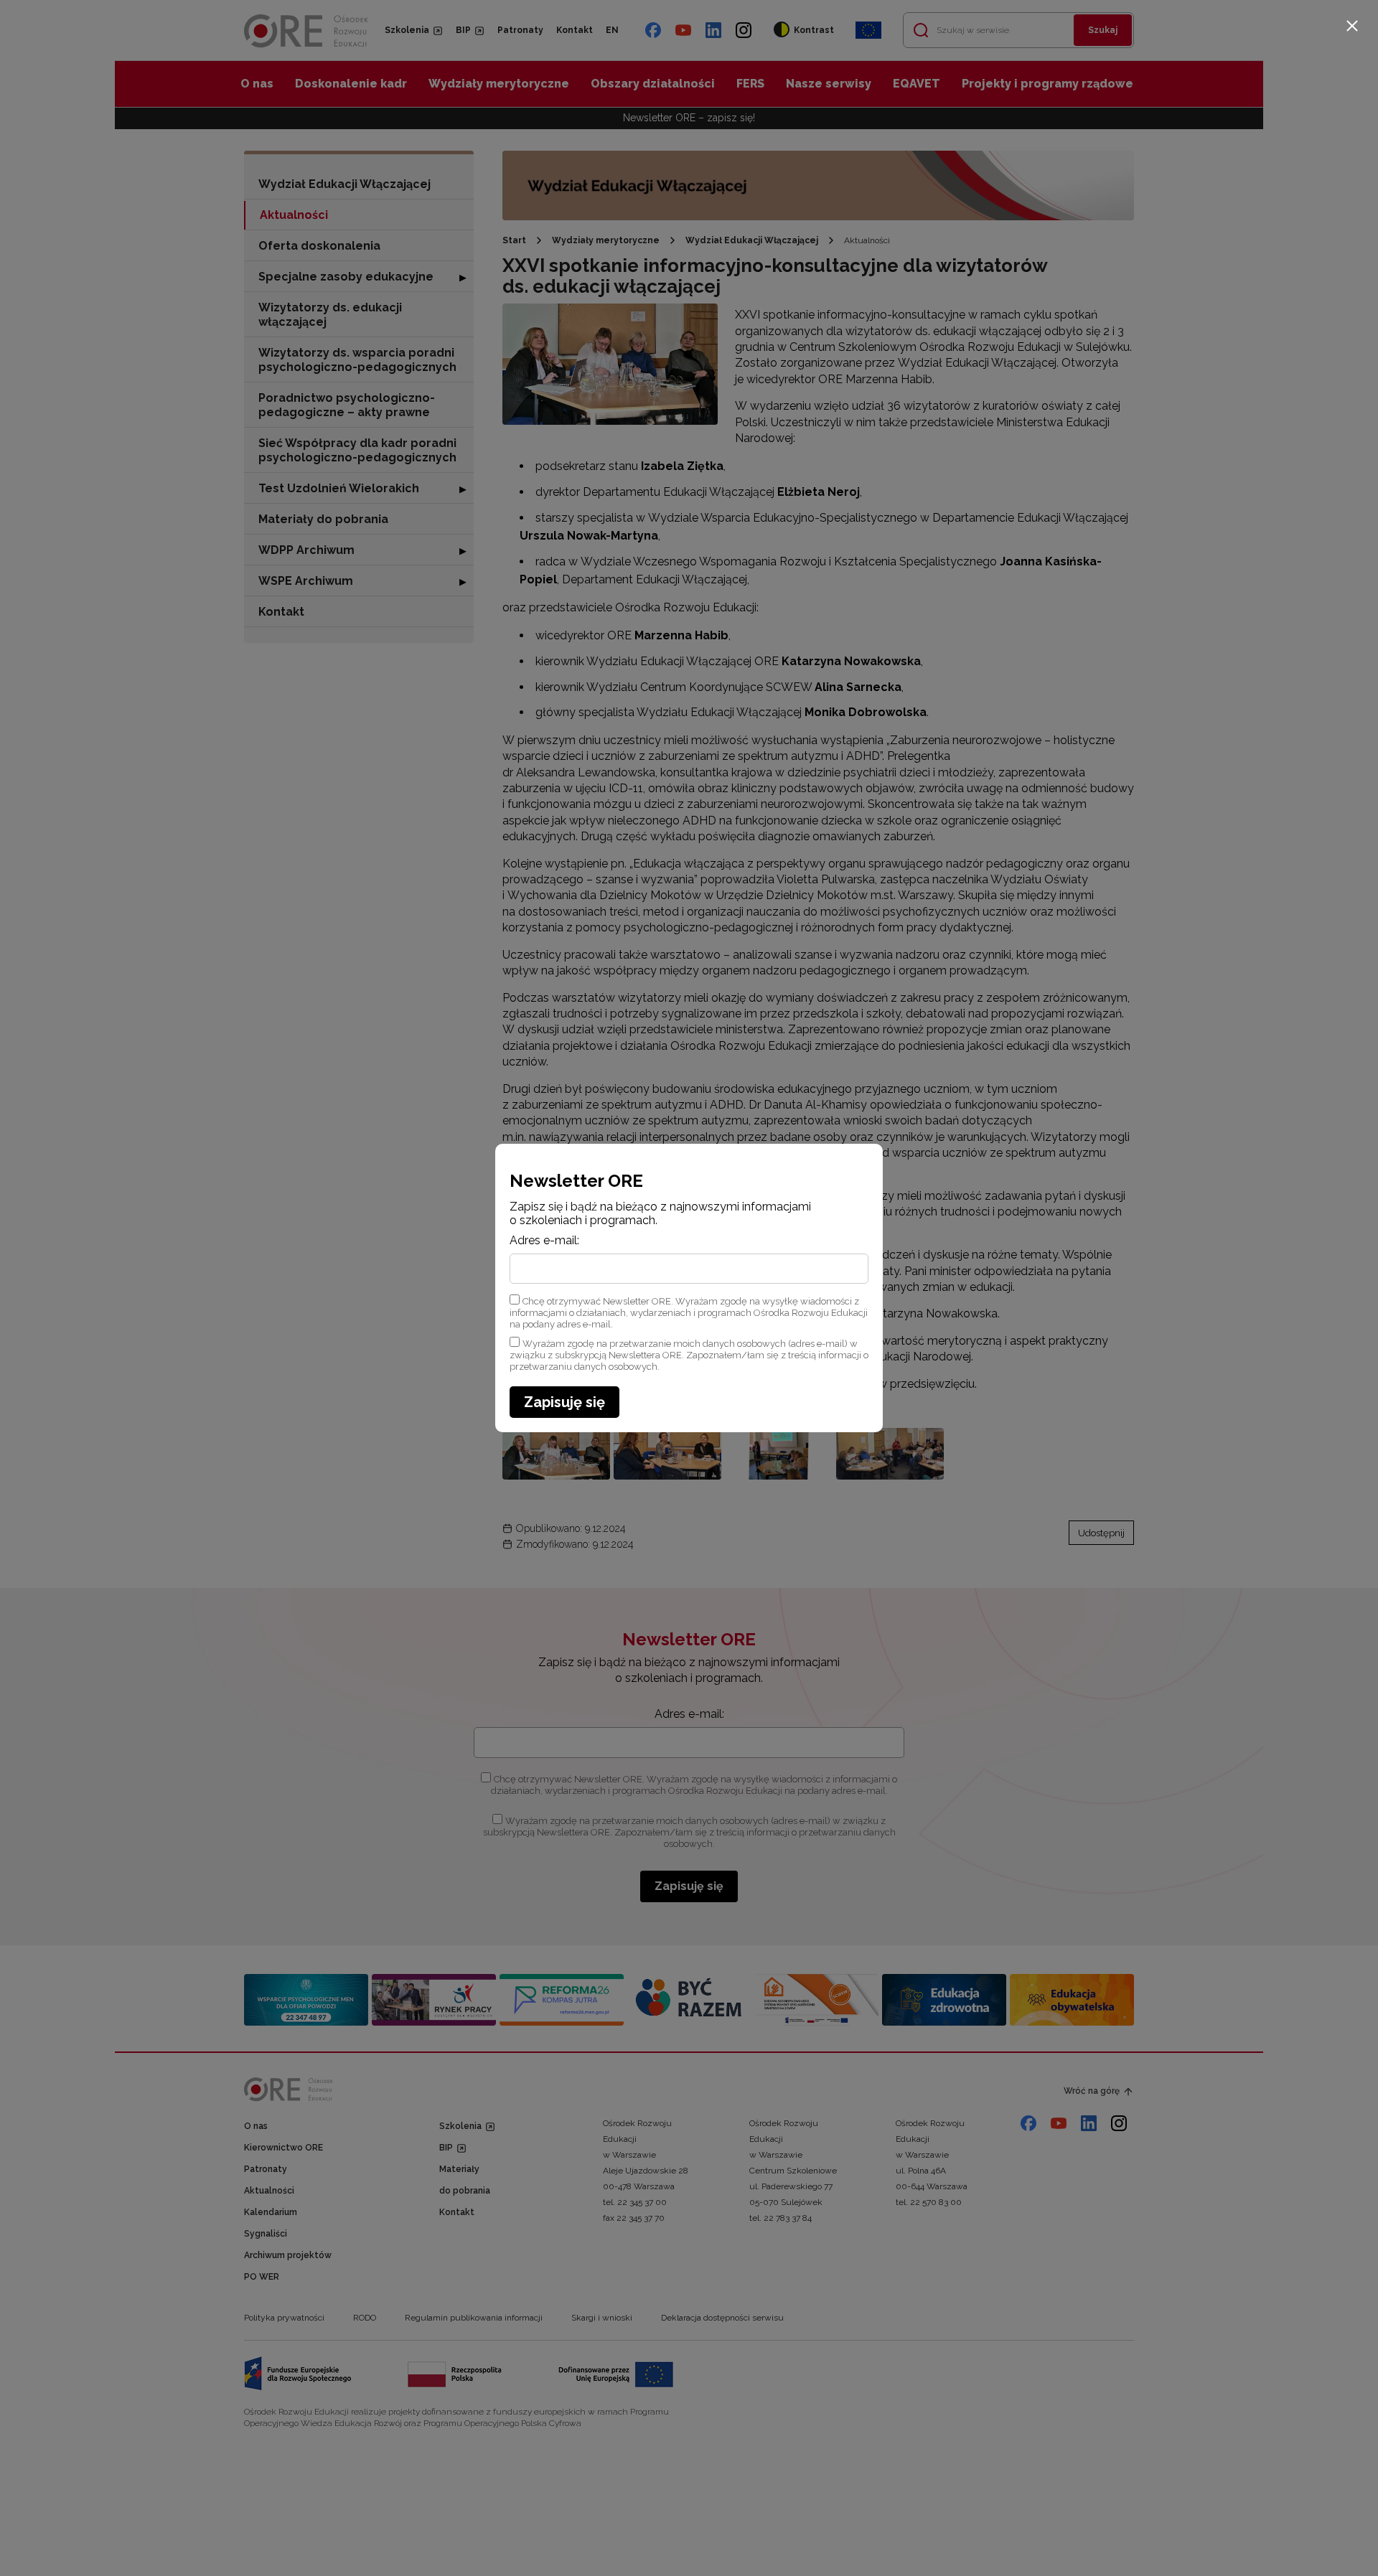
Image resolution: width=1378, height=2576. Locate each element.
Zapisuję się (564, 1402)
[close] (1352, 26)
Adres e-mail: (544, 1241)
